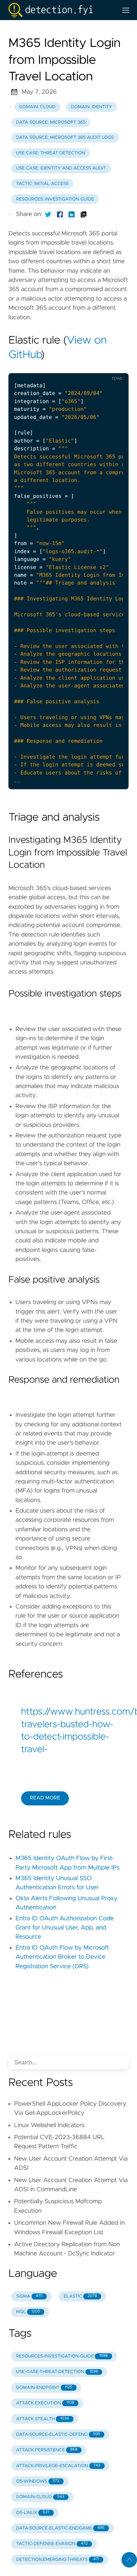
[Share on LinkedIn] (72, 214)
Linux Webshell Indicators (49, 2125)
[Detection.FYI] (60, 10)
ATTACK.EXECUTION (45, 2403)
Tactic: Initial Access (42, 184)
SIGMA (29, 2296)
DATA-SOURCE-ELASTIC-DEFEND (58, 2435)
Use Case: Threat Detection (51, 153)
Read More (45, 1798)
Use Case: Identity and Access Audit (61, 168)
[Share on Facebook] (60, 214)
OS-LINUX (33, 2513)
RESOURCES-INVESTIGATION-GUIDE (62, 2356)
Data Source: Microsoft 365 (51, 122)
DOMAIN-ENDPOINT (44, 2388)
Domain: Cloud (38, 107)
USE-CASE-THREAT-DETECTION (57, 2372)
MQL (28, 2312)
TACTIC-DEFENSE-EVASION (52, 2544)
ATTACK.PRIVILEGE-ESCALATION (58, 2466)
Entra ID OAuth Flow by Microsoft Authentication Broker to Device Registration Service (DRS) (62, 1957)
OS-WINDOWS (38, 2481)
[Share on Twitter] (48, 214)
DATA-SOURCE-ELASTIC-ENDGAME (60, 2528)
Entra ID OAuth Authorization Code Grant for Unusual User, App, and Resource (65, 1928)
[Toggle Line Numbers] (85, 367)
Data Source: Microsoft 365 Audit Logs (65, 138)
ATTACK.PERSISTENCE (47, 2450)
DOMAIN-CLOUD (40, 2497)
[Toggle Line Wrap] (100, 367)
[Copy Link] (84, 214)
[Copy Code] (71, 367)
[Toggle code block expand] (114, 367)
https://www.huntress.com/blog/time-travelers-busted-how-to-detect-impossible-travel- (68, 1731)
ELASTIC (80, 2296)
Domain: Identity (92, 107)
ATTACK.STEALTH (43, 2419)
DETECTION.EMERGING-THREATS (58, 2560)
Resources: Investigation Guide (55, 199)
